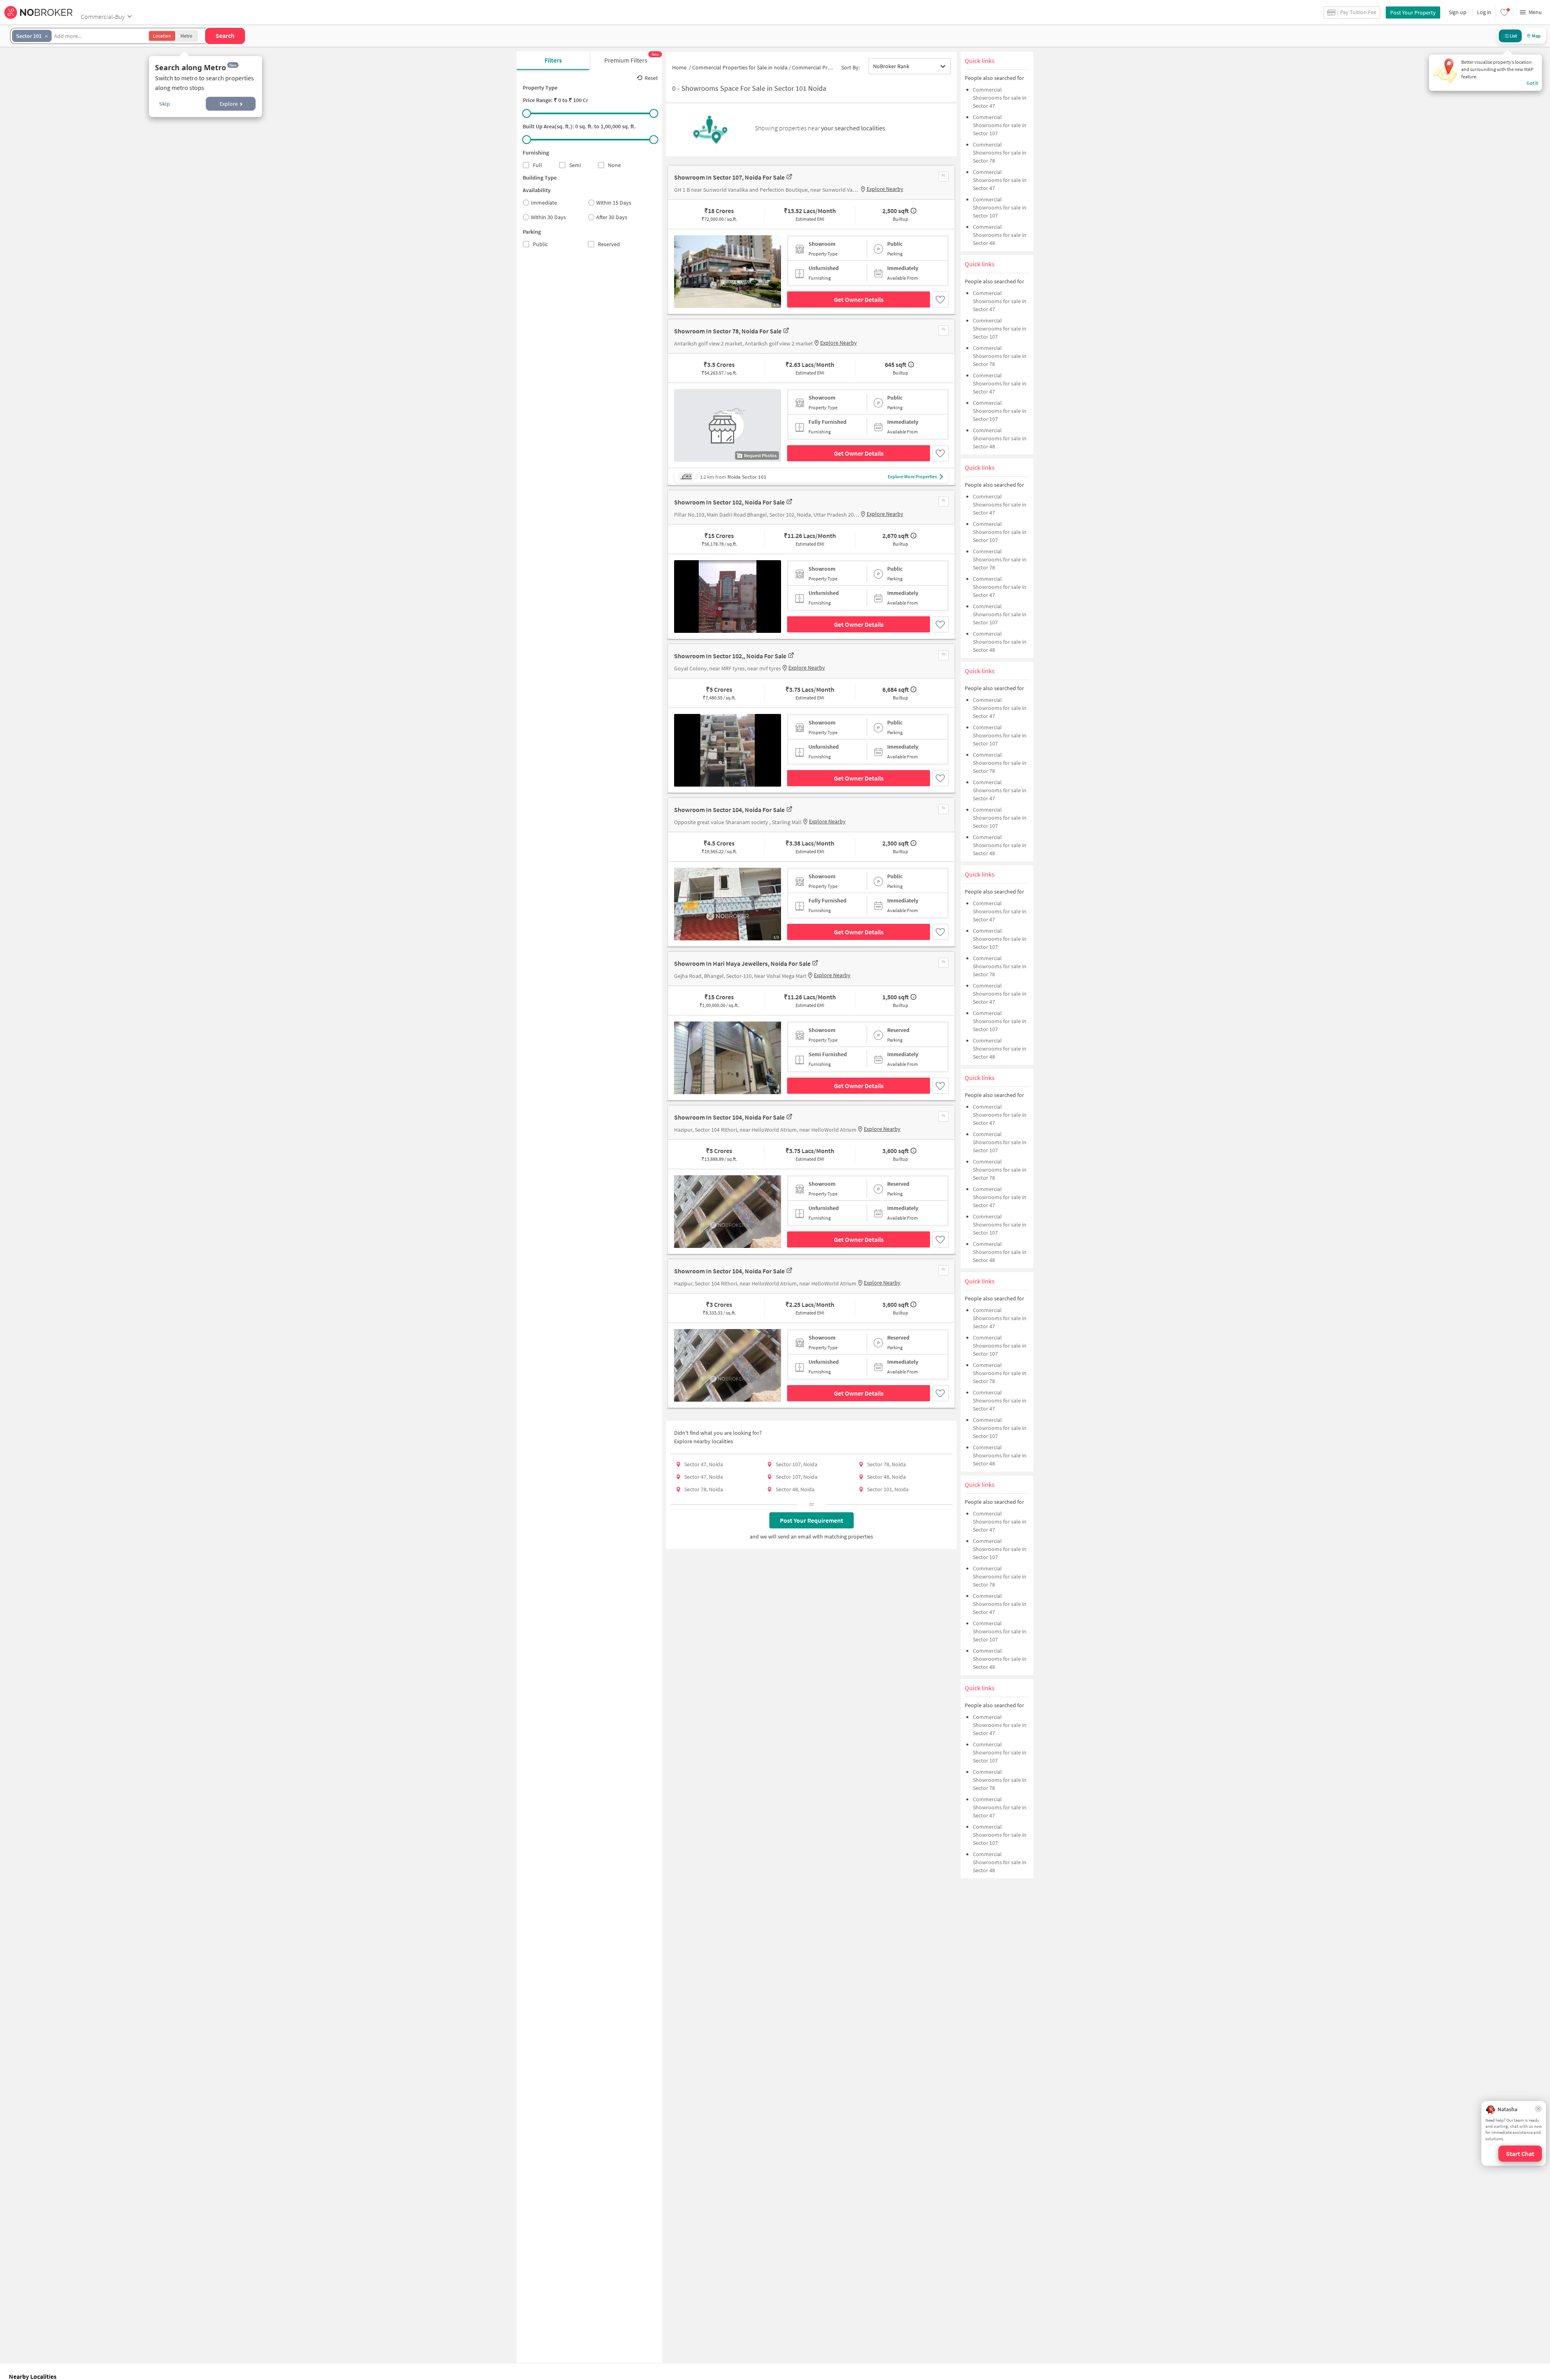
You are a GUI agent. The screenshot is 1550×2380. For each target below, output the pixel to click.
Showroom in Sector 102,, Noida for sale (730, 656)
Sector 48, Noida (886, 1477)
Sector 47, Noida (704, 1464)
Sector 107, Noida (797, 1464)
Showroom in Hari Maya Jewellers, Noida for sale (742, 963)
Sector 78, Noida (886, 1464)
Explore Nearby (885, 189)
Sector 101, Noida (888, 1489)
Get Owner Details (859, 299)
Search (225, 36)
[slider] (527, 113)
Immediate (544, 203)
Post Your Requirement (812, 1520)
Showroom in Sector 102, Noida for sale (729, 502)
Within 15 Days (614, 203)
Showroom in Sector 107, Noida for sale (729, 177)
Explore (229, 104)
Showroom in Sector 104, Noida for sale (729, 810)
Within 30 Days (548, 217)
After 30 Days (612, 217)
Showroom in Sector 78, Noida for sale (728, 331)
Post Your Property (1413, 13)
